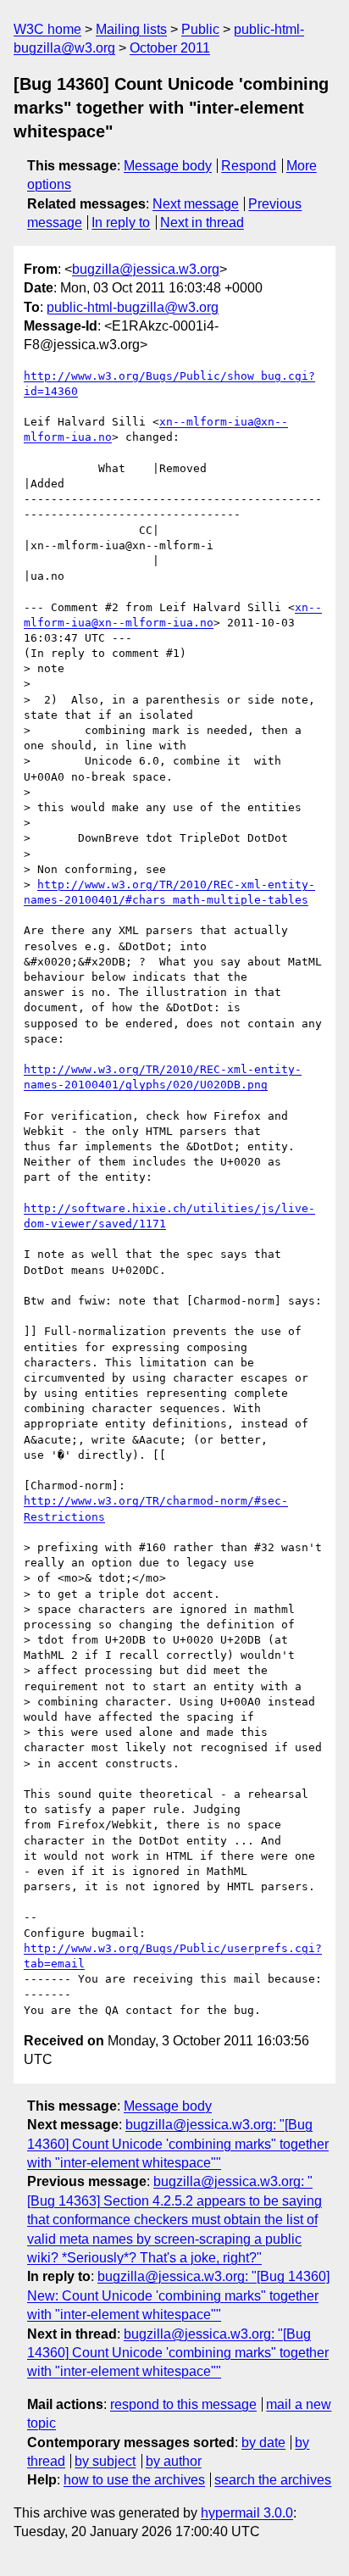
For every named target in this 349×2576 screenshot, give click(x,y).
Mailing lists (131, 29)
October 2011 (170, 48)
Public (200, 29)
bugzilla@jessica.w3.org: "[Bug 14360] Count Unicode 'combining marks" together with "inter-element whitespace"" (178, 2144)
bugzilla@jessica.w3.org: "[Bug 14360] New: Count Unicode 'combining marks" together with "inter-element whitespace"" (178, 2295)
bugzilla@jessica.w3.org (146, 269)
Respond (249, 166)
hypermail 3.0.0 (247, 2513)
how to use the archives (134, 2480)
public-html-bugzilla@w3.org (133, 307)
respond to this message (183, 2404)
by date (263, 2442)
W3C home (47, 29)
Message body (168, 166)
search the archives (273, 2480)
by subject (105, 2461)
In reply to (121, 223)
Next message (196, 204)
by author (174, 2461)
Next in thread (202, 223)
